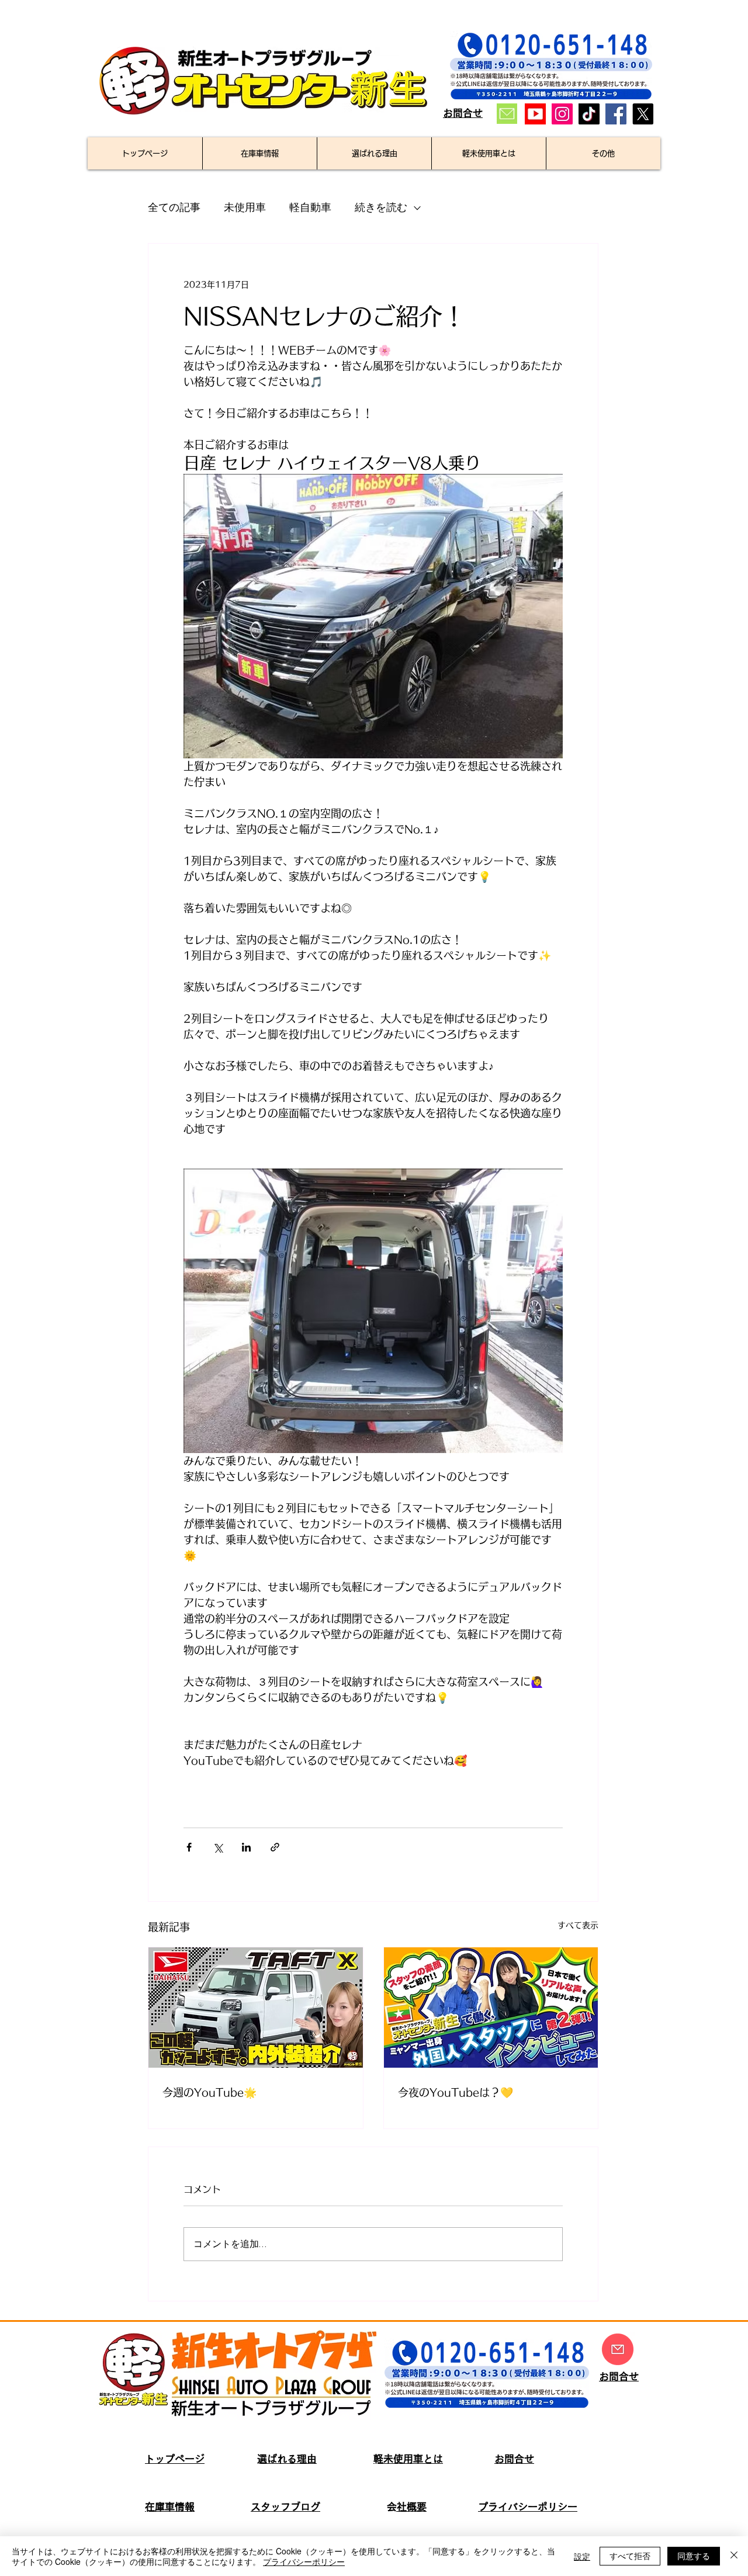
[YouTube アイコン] (535, 114)
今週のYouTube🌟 (209, 2092)
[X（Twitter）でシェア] (218, 1847)
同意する (694, 2556)
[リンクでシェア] (275, 1847)
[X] (643, 114)
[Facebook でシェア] (189, 1847)
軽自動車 (310, 208)
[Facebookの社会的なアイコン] (616, 114)
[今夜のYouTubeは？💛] (491, 2008)
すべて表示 (578, 1925)
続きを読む (381, 208)
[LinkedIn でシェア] (246, 1847)
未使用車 (245, 208)
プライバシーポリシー (304, 2561)
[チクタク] (589, 114)
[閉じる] (734, 2556)
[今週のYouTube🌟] (256, 2008)
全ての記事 (174, 208)
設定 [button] (582, 2556)
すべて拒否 (630, 2556)
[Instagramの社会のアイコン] (562, 114)
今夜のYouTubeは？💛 (456, 2092)
